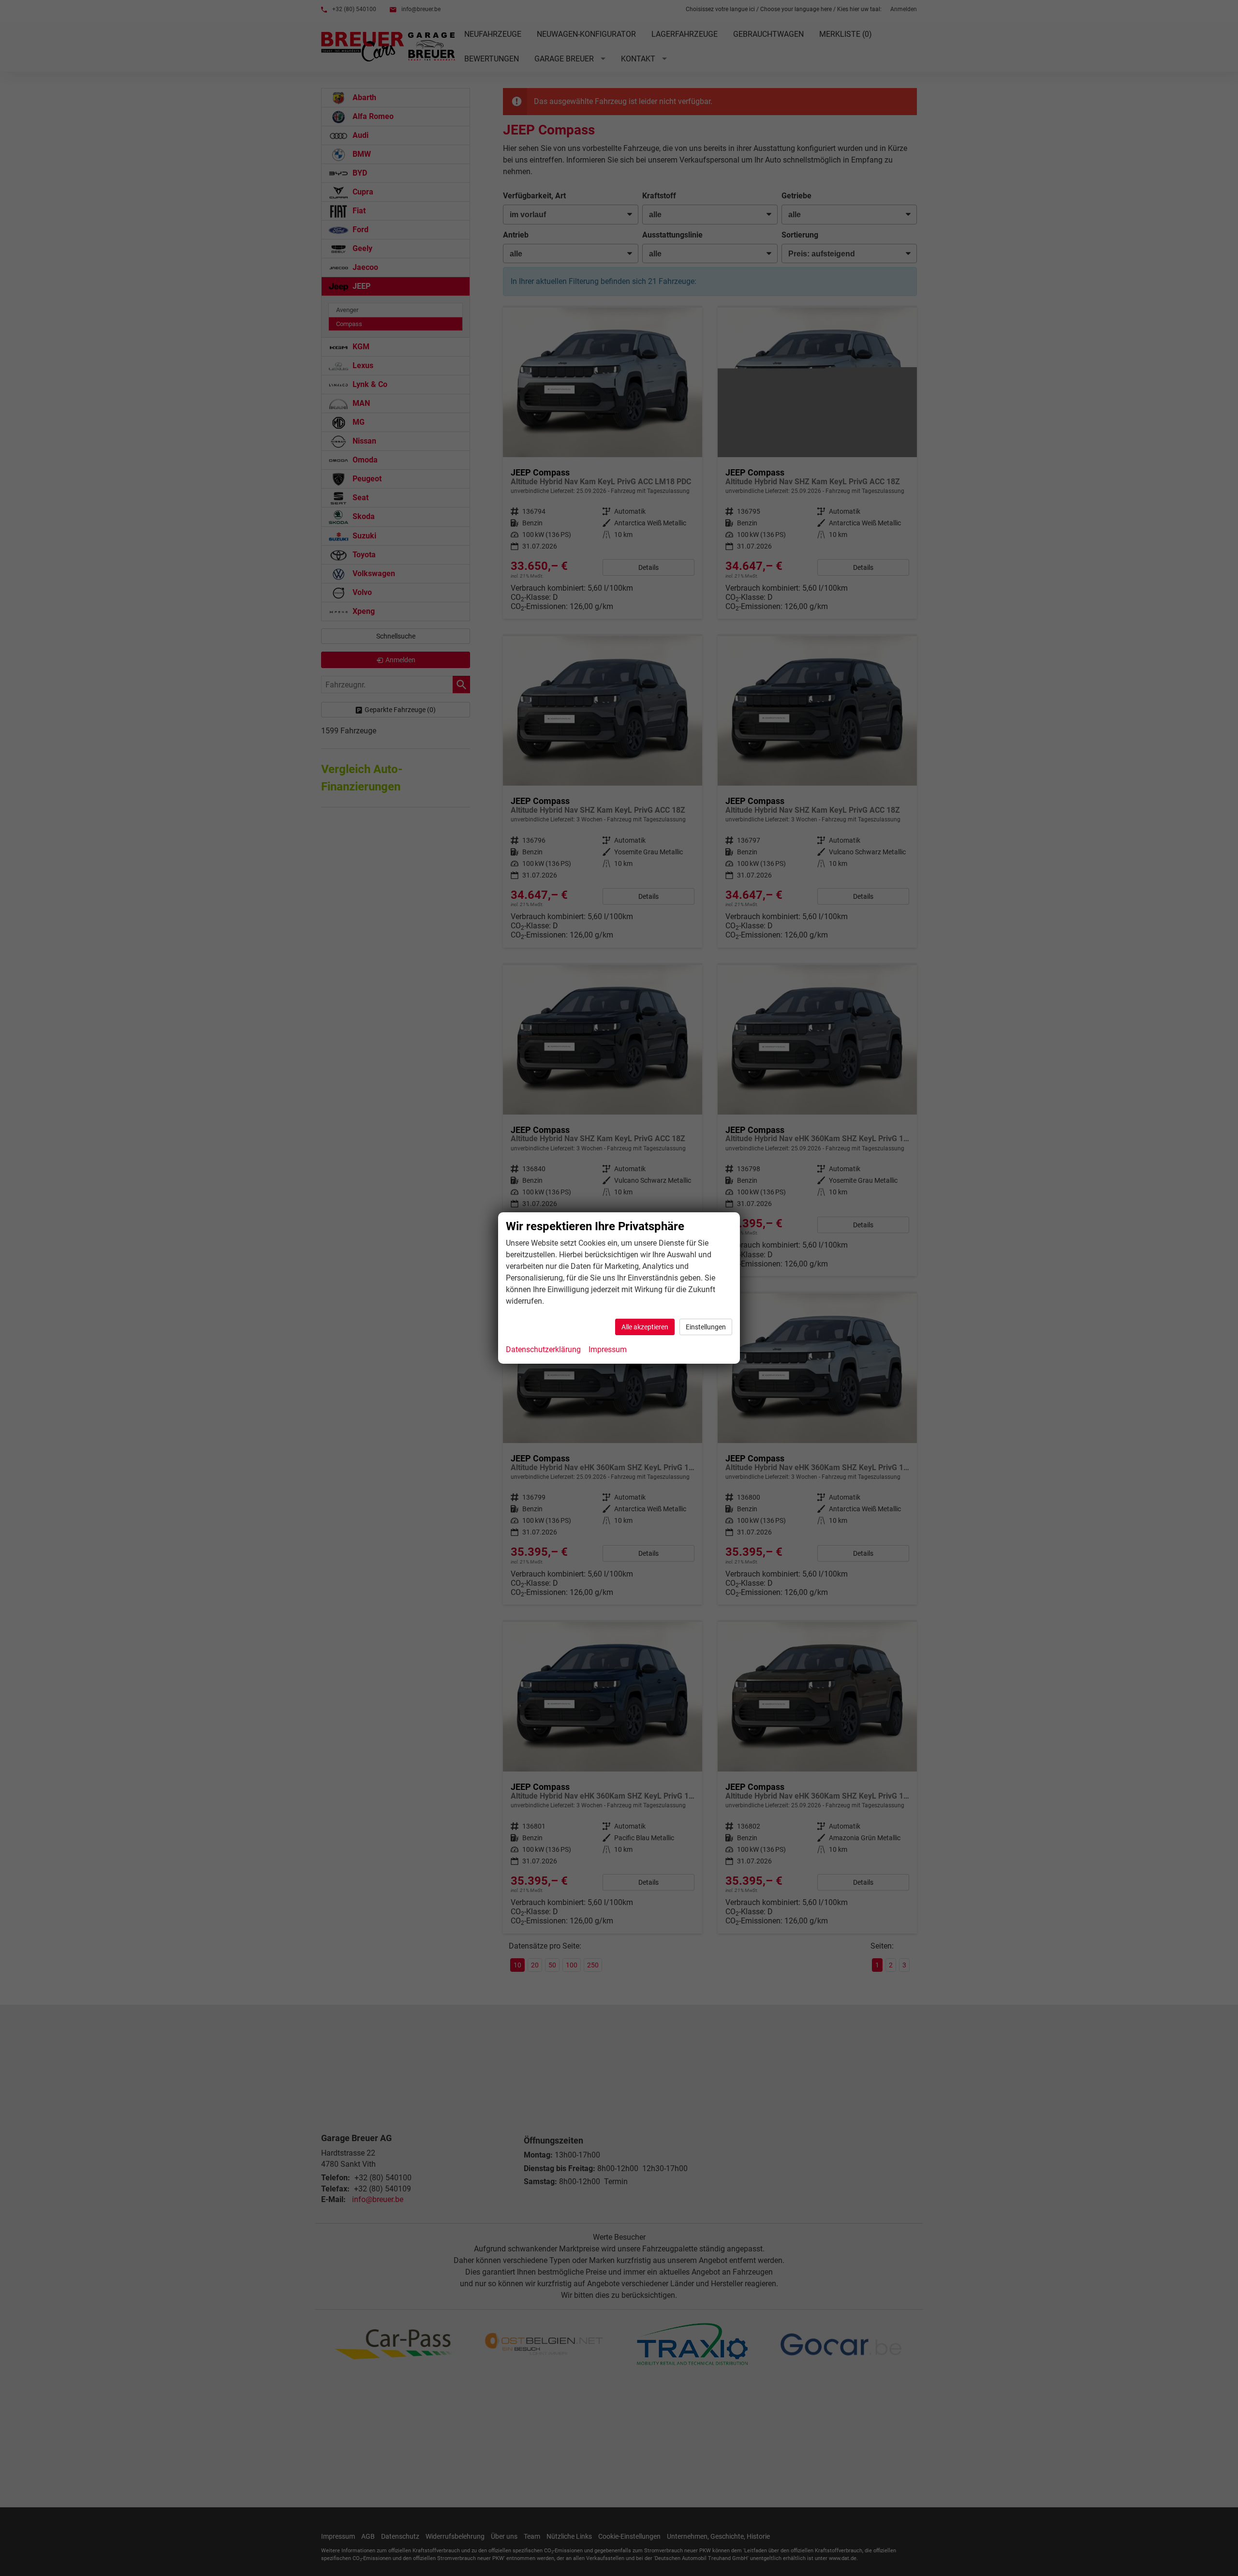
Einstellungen (706, 1327)
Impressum (608, 1349)
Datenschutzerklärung (543, 1349)
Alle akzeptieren (645, 1327)
